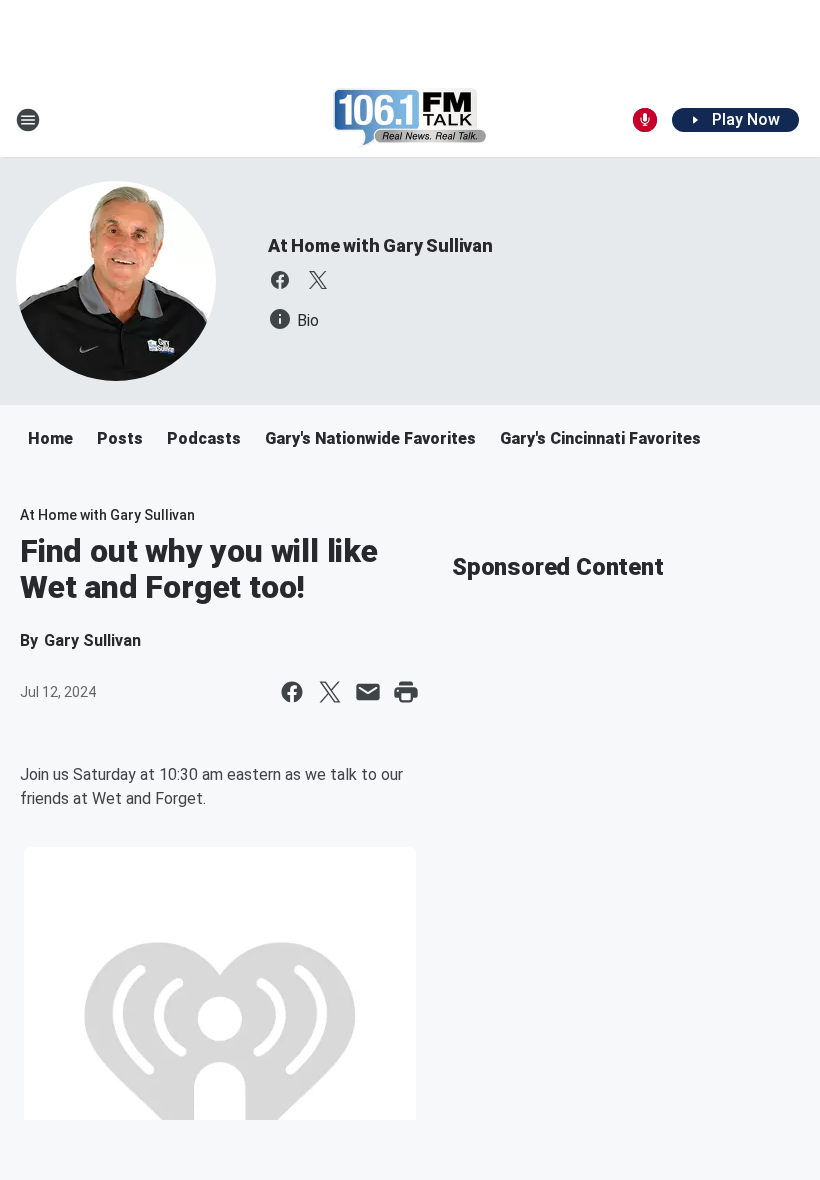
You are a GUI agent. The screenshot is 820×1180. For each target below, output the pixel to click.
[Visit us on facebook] (280, 280)
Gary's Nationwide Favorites (370, 438)
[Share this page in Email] (368, 692)
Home (50, 438)
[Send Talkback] (645, 120)
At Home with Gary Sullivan (380, 245)
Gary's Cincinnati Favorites (600, 438)
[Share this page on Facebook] (292, 692)
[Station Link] (410, 120)
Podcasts (204, 438)
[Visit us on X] (318, 280)
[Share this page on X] (330, 692)
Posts (120, 438)
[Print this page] (406, 692)
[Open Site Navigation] (28, 120)
